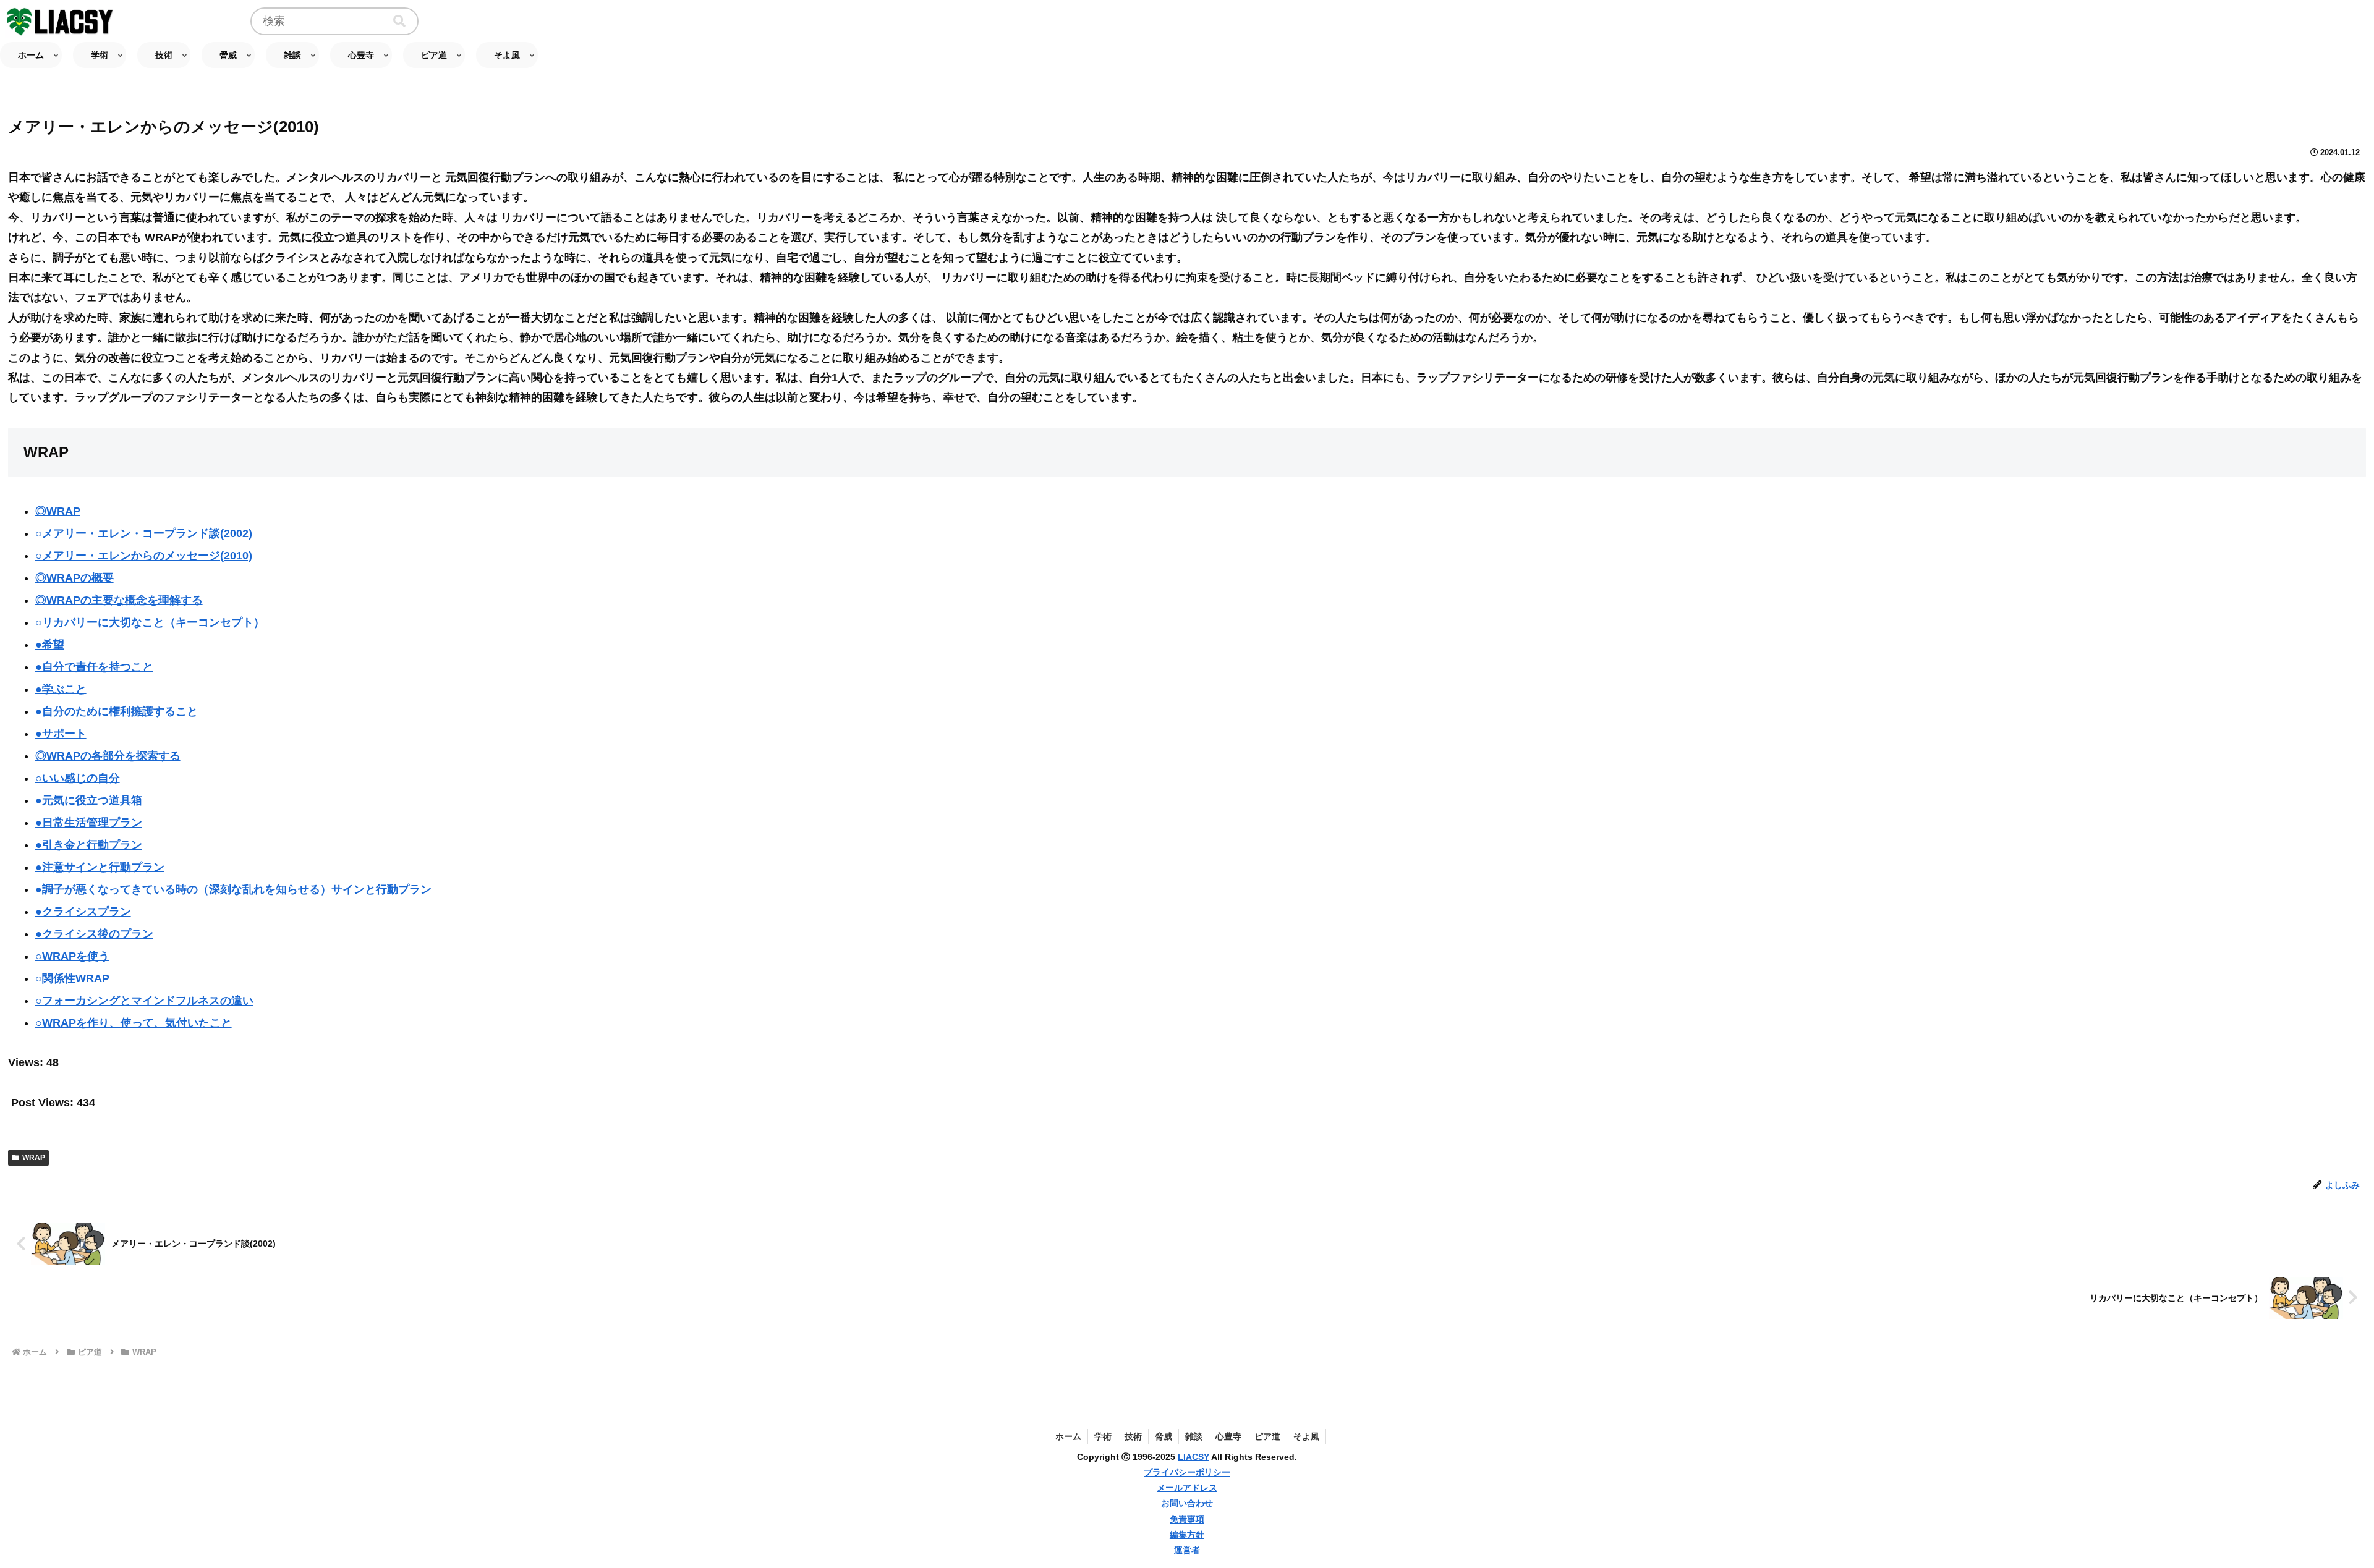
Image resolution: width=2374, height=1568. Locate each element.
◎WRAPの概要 (74, 578)
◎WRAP (58, 511)
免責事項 (1187, 1519)
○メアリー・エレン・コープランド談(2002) (144, 533)
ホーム (1068, 1436)
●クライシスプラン (83, 912)
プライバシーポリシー (1187, 1472)
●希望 (50, 645)
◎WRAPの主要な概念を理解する (119, 600)
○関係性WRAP (72, 978)
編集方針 (1187, 1535)
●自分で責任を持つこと (94, 667)
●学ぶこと (61, 689)
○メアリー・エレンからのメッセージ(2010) (144, 556)
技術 (1133, 1436)
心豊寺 (1228, 1436)
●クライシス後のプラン (94, 934)
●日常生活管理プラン (89, 823)
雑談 (1194, 1436)
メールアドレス (1187, 1488)
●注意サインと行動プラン (100, 867)
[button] (399, 21)
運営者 (1187, 1550)
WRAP (34, 1158)
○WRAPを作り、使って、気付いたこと (134, 1023)
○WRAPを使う (72, 956)
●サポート (61, 734)
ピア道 (1267, 1436)
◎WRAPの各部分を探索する (108, 756)
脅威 (1164, 1436)
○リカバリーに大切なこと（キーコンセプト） (150, 622)
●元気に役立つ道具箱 (89, 800)
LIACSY (1193, 1457)
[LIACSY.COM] (61, 21)
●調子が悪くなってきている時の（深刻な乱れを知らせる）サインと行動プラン (233, 889)
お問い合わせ (1187, 1503)
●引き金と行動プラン (89, 845)
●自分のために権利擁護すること (117, 711)
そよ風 (1306, 1436)
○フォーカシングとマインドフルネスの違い (144, 1001)
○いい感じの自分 (78, 778)
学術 (1103, 1436)
